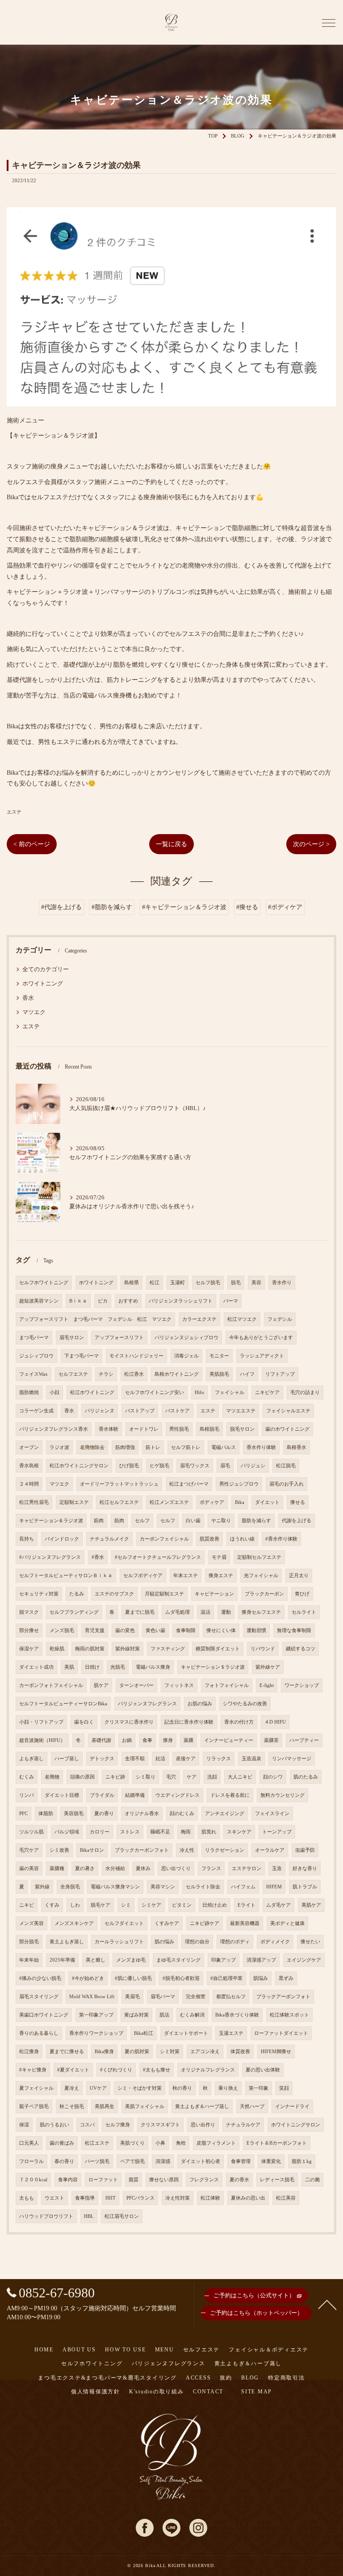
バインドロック (62, 1539)
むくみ (27, 1777)
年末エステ (186, 1576)
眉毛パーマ (163, 1997)
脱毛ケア (100, 1905)
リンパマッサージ (292, 1759)
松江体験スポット (289, 2015)
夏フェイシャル (36, 2088)
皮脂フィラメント (216, 2143)
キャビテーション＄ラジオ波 (213, 1667)
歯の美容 (29, 1868)
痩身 (168, 1740)
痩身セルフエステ (261, 1612)
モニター (219, 1356)
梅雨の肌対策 (90, 1649)
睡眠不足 (160, 1832)
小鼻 (160, 2143)
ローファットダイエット (281, 2033)
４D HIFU (275, 1722)
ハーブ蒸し (67, 1759)
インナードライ (292, 2106)
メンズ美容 (31, 1923)
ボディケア (212, 1502)
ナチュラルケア (243, 2125)
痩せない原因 (164, 2180)
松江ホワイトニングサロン (79, 1466)
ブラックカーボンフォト (142, 1850)
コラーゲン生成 (36, 1411)
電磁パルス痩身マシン (115, 1887)
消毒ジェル (186, 1356)
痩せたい (310, 1942)
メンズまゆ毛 (131, 1960)
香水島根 (29, 1466)
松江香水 (134, 1374)
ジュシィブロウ (36, 1356)
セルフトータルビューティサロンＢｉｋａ (66, 1576)
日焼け (92, 1667)
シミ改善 (59, 1850)
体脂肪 (46, 1814)
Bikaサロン (92, 1850)
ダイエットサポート (186, 2033)
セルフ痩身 (118, 2125)
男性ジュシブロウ (239, 1484)
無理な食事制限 (294, 1630)
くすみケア (167, 1923)
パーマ (231, 1301)
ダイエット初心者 (201, 2161)
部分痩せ (29, 1630)
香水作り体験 (261, 1447)
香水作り (282, 1283)
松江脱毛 (286, 1466)
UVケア (98, 2088)
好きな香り (305, 1868)
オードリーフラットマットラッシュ (119, 1484)
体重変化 (271, 2161)
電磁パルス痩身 (153, 1667)
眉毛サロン (72, 1338)
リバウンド (263, 1649)
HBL (89, 2216)
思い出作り (203, 2125)
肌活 (164, 2015)
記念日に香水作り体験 (189, 1722)
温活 (205, 1612)
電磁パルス (224, 1447)
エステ (14, 812)
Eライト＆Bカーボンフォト (277, 2143)
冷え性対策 (178, 2198)
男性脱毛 (179, 1429)
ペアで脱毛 (132, 2161)
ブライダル (102, 1795)
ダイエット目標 (62, 1795)
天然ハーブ (252, 2106)
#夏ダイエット (73, 2070)
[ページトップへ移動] (327, 2304)
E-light (267, 1685)
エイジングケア (304, 1960)
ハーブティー (304, 1740)
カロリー (100, 1832)
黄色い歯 (155, 1630)
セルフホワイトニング (44, 1283)
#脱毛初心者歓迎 (181, 1978)
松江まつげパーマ (189, 1484)
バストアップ (140, 1411)
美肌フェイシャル (145, 2106)
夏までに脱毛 (140, 1612)
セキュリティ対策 (39, 1594)
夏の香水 (239, 2180)
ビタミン (182, 1905)
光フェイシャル (261, 1576)
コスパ (87, 2125)
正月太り (299, 1576)
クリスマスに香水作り (129, 1722)
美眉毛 (132, 1997)
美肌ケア (311, 1905)
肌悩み (261, 1978)
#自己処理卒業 (226, 1978)
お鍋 (127, 1740)
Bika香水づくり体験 (237, 2015)
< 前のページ (32, 844)
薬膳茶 (271, 1740)
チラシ (106, 1374)
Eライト (247, 1905)
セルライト (304, 1612)
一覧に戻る (171, 844)
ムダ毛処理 (178, 1612)
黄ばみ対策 (136, 2015)
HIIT (111, 2198)
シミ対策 (170, 2052)
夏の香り (104, 1814)
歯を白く (84, 1722)
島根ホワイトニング (177, 1374)
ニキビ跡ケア (205, 1923)
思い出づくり (176, 1868)
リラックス (219, 1759)
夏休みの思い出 (248, 2198)
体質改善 (240, 2052)
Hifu (199, 1392)
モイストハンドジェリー (136, 1356)
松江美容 (286, 2198)
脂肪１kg (302, 2161)
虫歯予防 (305, 1850)
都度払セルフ (231, 1997)
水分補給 (115, 1868)
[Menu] (329, 22)
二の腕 (312, 2180)
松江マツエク (242, 1319)
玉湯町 (178, 1283)
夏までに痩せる (67, 2052)
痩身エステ (221, 1576)
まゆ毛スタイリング (178, 1960)
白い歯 (193, 1521)
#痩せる (247, 907)
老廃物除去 (92, 1447)
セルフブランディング (74, 1612)
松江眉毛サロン (122, 2216)
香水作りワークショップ (96, 2033)
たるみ (77, 1594)
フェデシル (280, 1319)
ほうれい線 (242, 1539)
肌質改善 (209, 1539)
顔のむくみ (182, 1814)
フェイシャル (230, 1392)
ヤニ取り (221, 1521)
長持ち (27, 1539)
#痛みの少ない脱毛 (40, 1978)
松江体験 (210, 2198)
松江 (155, 1283)
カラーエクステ (199, 1319)
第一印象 (259, 2088)
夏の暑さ (85, 1868)
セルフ (142, 1521)
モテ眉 (219, 1557)
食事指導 (85, 2198)
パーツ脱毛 (97, 2161)
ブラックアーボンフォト (283, 1997)
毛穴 (171, 1777)
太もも (27, 2198)
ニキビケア (267, 1392)
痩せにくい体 (221, 1630)
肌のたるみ (306, 1777)
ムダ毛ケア (278, 1905)
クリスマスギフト (160, 2125)
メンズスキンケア (74, 1923)
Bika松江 (144, 2033)
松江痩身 (29, 2052)
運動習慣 (256, 1630)
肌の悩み (164, 1942)
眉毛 (225, 1466)
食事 (147, 1740)
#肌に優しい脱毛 (133, 1978)
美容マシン (163, 1887)
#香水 (98, 1557)
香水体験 (109, 1429)
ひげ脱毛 (129, 1466)
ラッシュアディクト (262, 1356)
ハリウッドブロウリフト (46, 2216)
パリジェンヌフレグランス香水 (54, 1429)
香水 (28, 998)
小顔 (54, 1392)
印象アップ (224, 1960)
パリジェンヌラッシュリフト (181, 1301)
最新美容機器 (245, 1923)
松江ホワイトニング (92, 1392)
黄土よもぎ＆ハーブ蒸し (202, 2106)
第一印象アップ (96, 2015)
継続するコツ (301, 1649)
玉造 (277, 1868)
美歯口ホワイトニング (44, 2015)
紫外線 (42, 1887)
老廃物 (52, 1777)
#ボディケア (285, 907)
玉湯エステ (231, 2033)
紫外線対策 (128, 1649)
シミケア (151, 1905)
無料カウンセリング (282, 1795)
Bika (240, 1502)
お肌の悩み (200, 1704)
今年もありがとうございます (261, 1338)
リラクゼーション (225, 1850)
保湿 (24, 2125)
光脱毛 (118, 1667)
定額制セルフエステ (259, 1557)
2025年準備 (62, 1960)
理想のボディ (235, 1942)
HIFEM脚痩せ (276, 2052)
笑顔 (284, 2088)
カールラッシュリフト (119, 1942)
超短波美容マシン (39, 1301)
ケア (192, 1777)
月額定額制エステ (164, 1594)
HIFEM (274, 1887)
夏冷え (72, 2088)
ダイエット (267, 1502)
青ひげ (302, 1594)
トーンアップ (277, 1832)
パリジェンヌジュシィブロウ (186, 1338)
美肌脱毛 (219, 1374)
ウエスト (54, 2198)
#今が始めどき (88, 1978)
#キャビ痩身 (33, 2070)
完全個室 (196, 1997)
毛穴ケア (29, 1850)
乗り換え (228, 2088)
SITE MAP (257, 2392)
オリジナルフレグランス (208, 2070)
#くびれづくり (116, 2070)
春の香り (64, 2161)
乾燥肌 (57, 1649)
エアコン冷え (205, 2052)
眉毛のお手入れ (287, 1484)
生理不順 (135, 1759)
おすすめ (128, 1301)
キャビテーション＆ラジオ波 (51, 1521)
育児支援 (95, 1630)
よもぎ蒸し (31, 1759)
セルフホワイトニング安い (155, 1392)
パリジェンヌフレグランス (147, 1704)
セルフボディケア (143, 1576)
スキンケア (239, 1832)
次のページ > (311, 844)
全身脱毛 (70, 1887)
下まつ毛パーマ (82, 1356)
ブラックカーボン (264, 1594)
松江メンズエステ (169, 1502)
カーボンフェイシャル (164, 1539)
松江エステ (97, 2143)
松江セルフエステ (119, 1502)
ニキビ (27, 1905)
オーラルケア (270, 1850)
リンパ (27, 1795)
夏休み (143, 1868)
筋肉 (99, 1521)
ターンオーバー (136, 1685)
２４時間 (29, 1484)
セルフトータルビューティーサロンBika (63, 1704)
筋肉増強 (125, 1447)
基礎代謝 (101, 1740)
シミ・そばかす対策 (140, 2088)
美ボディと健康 (287, 1923)
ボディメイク (275, 1942)
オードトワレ (144, 1429)
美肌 (69, 1667)
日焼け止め (215, 1905)
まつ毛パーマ (34, 1338)
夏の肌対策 (137, 2052)
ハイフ (247, 1374)
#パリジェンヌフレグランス (50, 1557)
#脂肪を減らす (112, 907)
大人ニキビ (240, 1777)
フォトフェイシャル (227, 1685)
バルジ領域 (67, 1832)
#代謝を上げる (61, 907)
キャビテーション (214, 1594)
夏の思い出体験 (263, 2070)
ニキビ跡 (115, 1777)
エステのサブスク (114, 1594)
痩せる (298, 1502)
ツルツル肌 (31, 1832)
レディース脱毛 (277, 2180)
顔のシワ (273, 1777)
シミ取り (146, 1777)
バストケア (178, 1411)
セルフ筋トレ (186, 1447)
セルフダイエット (124, 1923)
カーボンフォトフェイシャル (51, 1685)
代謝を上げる (297, 1521)
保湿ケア (29, 1649)
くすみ (52, 1905)
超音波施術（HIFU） (42, 1740)
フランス (211, 1868)
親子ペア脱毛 (34, 2106)
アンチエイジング (225, 1814)
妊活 (160, 1759)
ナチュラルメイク (109, 1539)
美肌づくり (132, 2143)
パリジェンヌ (100, 1411)
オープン (29, 1447)
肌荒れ (209, 1832)
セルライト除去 (203, 1887)
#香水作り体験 (281, 1539)
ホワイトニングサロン (296, 2125)
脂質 (134, 2180)
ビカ (103, 1301)
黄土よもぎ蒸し (67, 1942)
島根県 (132, 1283)
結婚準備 (135, 1795)
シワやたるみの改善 (245, 1704)
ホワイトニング (43, 984)
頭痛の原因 (82, 1777)
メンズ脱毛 (62, 1630)
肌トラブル (305, 1887)
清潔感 (163, 2161)
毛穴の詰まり (305, 1392)
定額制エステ (74, 1502)
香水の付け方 (239, 1722)
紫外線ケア (268, 1667)
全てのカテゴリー (46, 969)
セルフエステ (73, 1374)
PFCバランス (140, 2198)
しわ (75, 1905)
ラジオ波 (59, 1447)
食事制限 (186, 1630)
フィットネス (179, 1685)
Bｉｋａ (78, 1301)
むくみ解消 (192, 2015)
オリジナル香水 (142, 1814)
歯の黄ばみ (62, 2143)
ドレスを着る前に (230, 1795)
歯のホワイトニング (287, 1429)
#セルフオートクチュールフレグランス (158, 1557)
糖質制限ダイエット (218, 1649)
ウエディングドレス (178, 1795)
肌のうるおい (54, 2125)
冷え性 (187, 1850)
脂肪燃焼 (29, 1392)
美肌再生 (105, 2106)
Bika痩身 (104, 2052)
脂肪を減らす (256, 1521)
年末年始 (29, 1960)
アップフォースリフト (119, 1338)
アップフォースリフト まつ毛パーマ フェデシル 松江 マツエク (95, 1319)
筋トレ (153, 1447)
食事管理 (241, 2161)
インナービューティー (229, 1740)
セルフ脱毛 (208, 1283)
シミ (126, 1905)
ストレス (130, 1832)
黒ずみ (286, 1978)
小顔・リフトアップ (41, 1722)
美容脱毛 (74, 1814)
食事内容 (68, 2180)
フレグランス (204, 2180)
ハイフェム (243, 1887)
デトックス (102, 1759)
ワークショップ (302, 1685)
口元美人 (29, 2143)
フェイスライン (272, 1814)
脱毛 (236, 1283)
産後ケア (186, 1759)
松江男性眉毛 (34, 1502)
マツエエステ (241, 1411)
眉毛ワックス (195, 1466)
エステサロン (247, 1868)
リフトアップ (280, 1374)
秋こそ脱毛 (72, 2106)
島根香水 (297, 1447)
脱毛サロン (242, 1429)
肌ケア (101, 1685)
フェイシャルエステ (288, 1411)
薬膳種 (57, 1868)
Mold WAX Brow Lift (92, 1997)
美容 (256, 1283)
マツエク (34, 1012)
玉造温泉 (251, 1759)
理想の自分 (197, 1942)
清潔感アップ (261, 1960)
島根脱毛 (209, 1429)
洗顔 (212, 1777)
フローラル (31, 2161)
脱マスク (29, 1612)
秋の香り (182, 2088)
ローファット (103, 2180)
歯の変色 (125, 1630)
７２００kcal (33, 2180)
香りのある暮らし (39, 2033)
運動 (226, 1612)
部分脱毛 (29, 1942)
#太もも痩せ (157, 2070)
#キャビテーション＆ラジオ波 (184, 907)
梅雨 (186, 1832)
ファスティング (168, 1649)
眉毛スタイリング (39, 1997)
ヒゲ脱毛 (159, 1466)
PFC (23, 1814)
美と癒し (96, 1960)
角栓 (181, 2143)
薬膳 (188, 1740)
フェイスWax (33, 1374)
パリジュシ (253, 1466)
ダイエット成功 (36, 1667)
